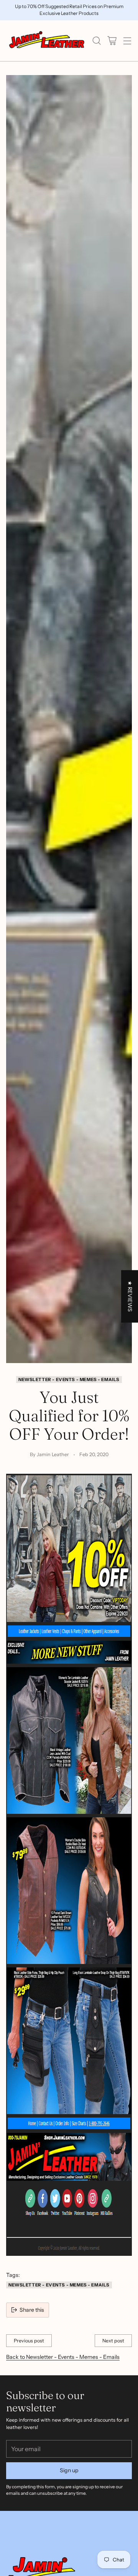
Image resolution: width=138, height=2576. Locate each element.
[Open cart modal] (112, 41)
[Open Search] (96, 41)
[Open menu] (127, 41)
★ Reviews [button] (130, 1296)
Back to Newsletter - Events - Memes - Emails (63, 2357)
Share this (32, 2310)
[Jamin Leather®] (47, 41)
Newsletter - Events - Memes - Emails (69, 1380)
